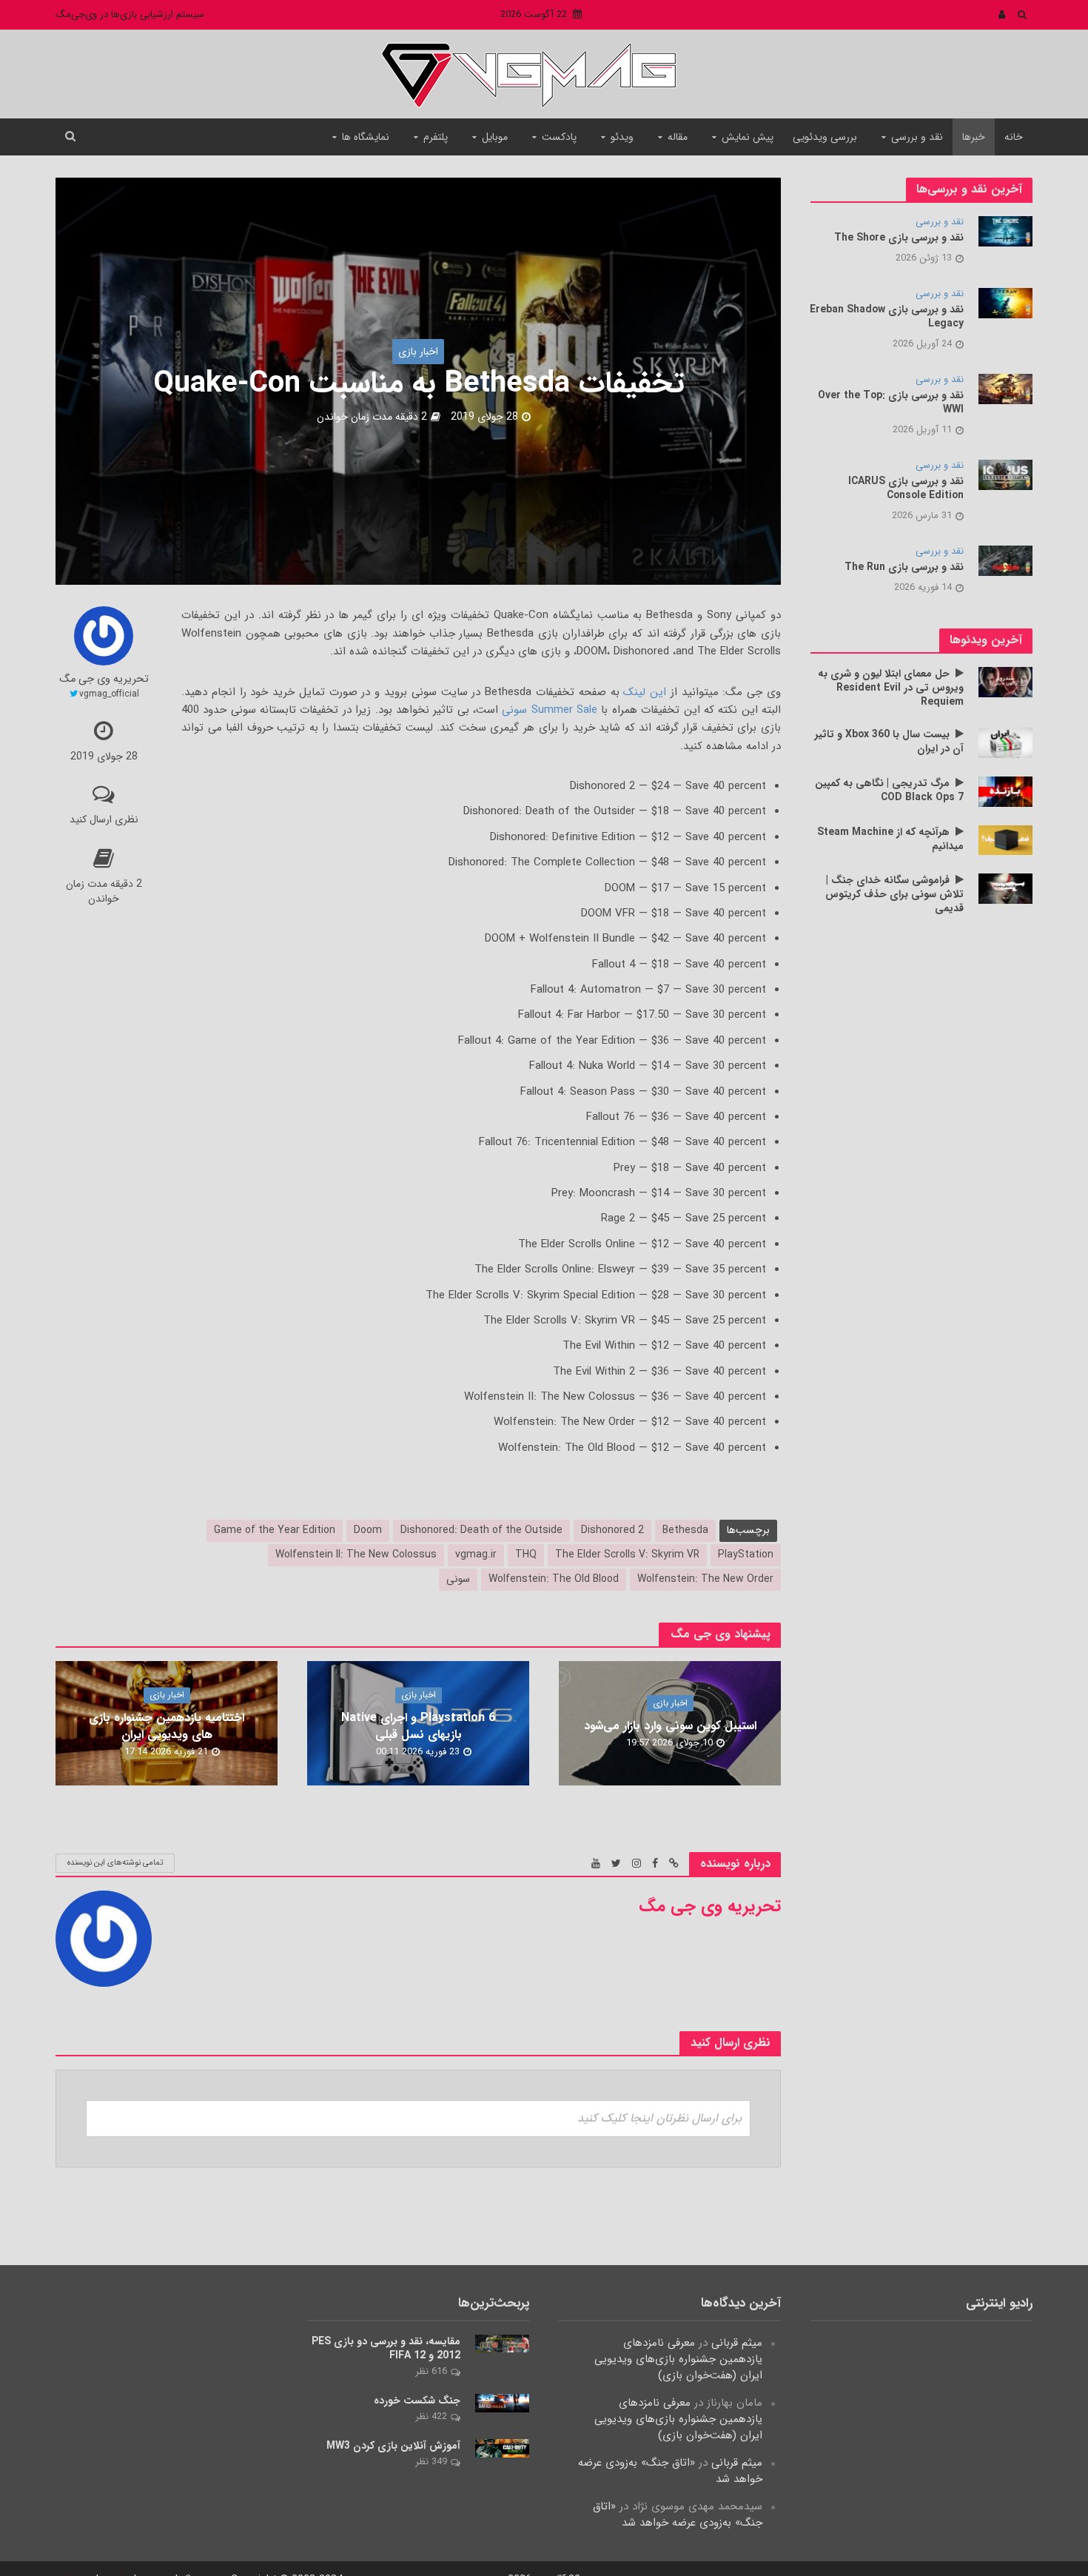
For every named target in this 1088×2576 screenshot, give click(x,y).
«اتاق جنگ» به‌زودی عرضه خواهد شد (670, 2471)
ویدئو (622, 137)
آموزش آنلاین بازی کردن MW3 (393, 2446)
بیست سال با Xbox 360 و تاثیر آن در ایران (889, 742)
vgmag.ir (476, 1554)
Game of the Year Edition (275, 1530)
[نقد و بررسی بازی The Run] (1005, 560)
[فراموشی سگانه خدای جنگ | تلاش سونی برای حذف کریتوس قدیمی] (1005, 888)
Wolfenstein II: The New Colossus (356, 1554)
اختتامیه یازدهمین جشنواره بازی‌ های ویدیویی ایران (167, 1726)
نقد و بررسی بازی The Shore (899, 238)
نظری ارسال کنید (104, 819)
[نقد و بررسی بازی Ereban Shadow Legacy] (1005, 303)
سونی (458, 1579)
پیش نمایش (748, 137)
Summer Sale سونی (550, 710)
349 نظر (431, 2462)
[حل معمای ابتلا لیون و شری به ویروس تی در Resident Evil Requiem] (1005, 682)
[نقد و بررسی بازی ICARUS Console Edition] (1005, 474)
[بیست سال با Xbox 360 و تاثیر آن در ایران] (1005, 742)
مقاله (678, 137)
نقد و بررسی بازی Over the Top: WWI (891, 403)
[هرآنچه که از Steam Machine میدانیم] (1005, 839)
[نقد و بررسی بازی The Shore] (1005, 231)
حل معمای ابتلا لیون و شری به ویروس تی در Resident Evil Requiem (891, 688)
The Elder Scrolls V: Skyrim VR (627, 1554)
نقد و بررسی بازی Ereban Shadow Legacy (887, 317)
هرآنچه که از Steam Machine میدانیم (890, 839)
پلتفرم (436, 137)
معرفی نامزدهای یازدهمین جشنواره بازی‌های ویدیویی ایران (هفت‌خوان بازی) (678, 2359)
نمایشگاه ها (366, 137)
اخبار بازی (418, 352)
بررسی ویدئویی (825, 137)
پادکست (559, 137)
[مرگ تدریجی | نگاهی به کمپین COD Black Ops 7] (1005, 791)
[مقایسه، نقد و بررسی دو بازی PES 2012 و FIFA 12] (502, 2344)
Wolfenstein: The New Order (705, 1579)
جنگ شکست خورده (417, 2401)
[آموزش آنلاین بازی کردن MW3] (502, 2448)
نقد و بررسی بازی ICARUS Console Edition (906, 489)
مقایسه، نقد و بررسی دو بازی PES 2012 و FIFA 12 (386, 2349)
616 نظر (431, 2371)
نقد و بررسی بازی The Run (904, 567)
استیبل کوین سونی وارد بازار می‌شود (670, 1726)
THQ (526, 1554)
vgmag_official (109, 694)
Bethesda (685, 1530)
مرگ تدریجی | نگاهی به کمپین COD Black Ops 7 (889, 791)
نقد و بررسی (917, 137)
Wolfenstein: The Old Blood (554, 1579)
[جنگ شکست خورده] (502, 2403)
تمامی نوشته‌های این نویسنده (115, 1863)
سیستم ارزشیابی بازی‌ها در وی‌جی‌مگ (130, 14)
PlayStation (746, 1554)
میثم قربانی (737, 2343)
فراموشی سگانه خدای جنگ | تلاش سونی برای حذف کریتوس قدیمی (894, 895)
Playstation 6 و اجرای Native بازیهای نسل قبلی (418, 1726)
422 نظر (431, 2416)
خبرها (974, 137)
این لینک (645, 692)
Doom (368, 1530)
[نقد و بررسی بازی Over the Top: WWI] (1005, 389)
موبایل (495, 137)
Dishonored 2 (612, 1530)
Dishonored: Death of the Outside (481, 1530)
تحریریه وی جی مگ (104, 680)
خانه (1014, 137)
